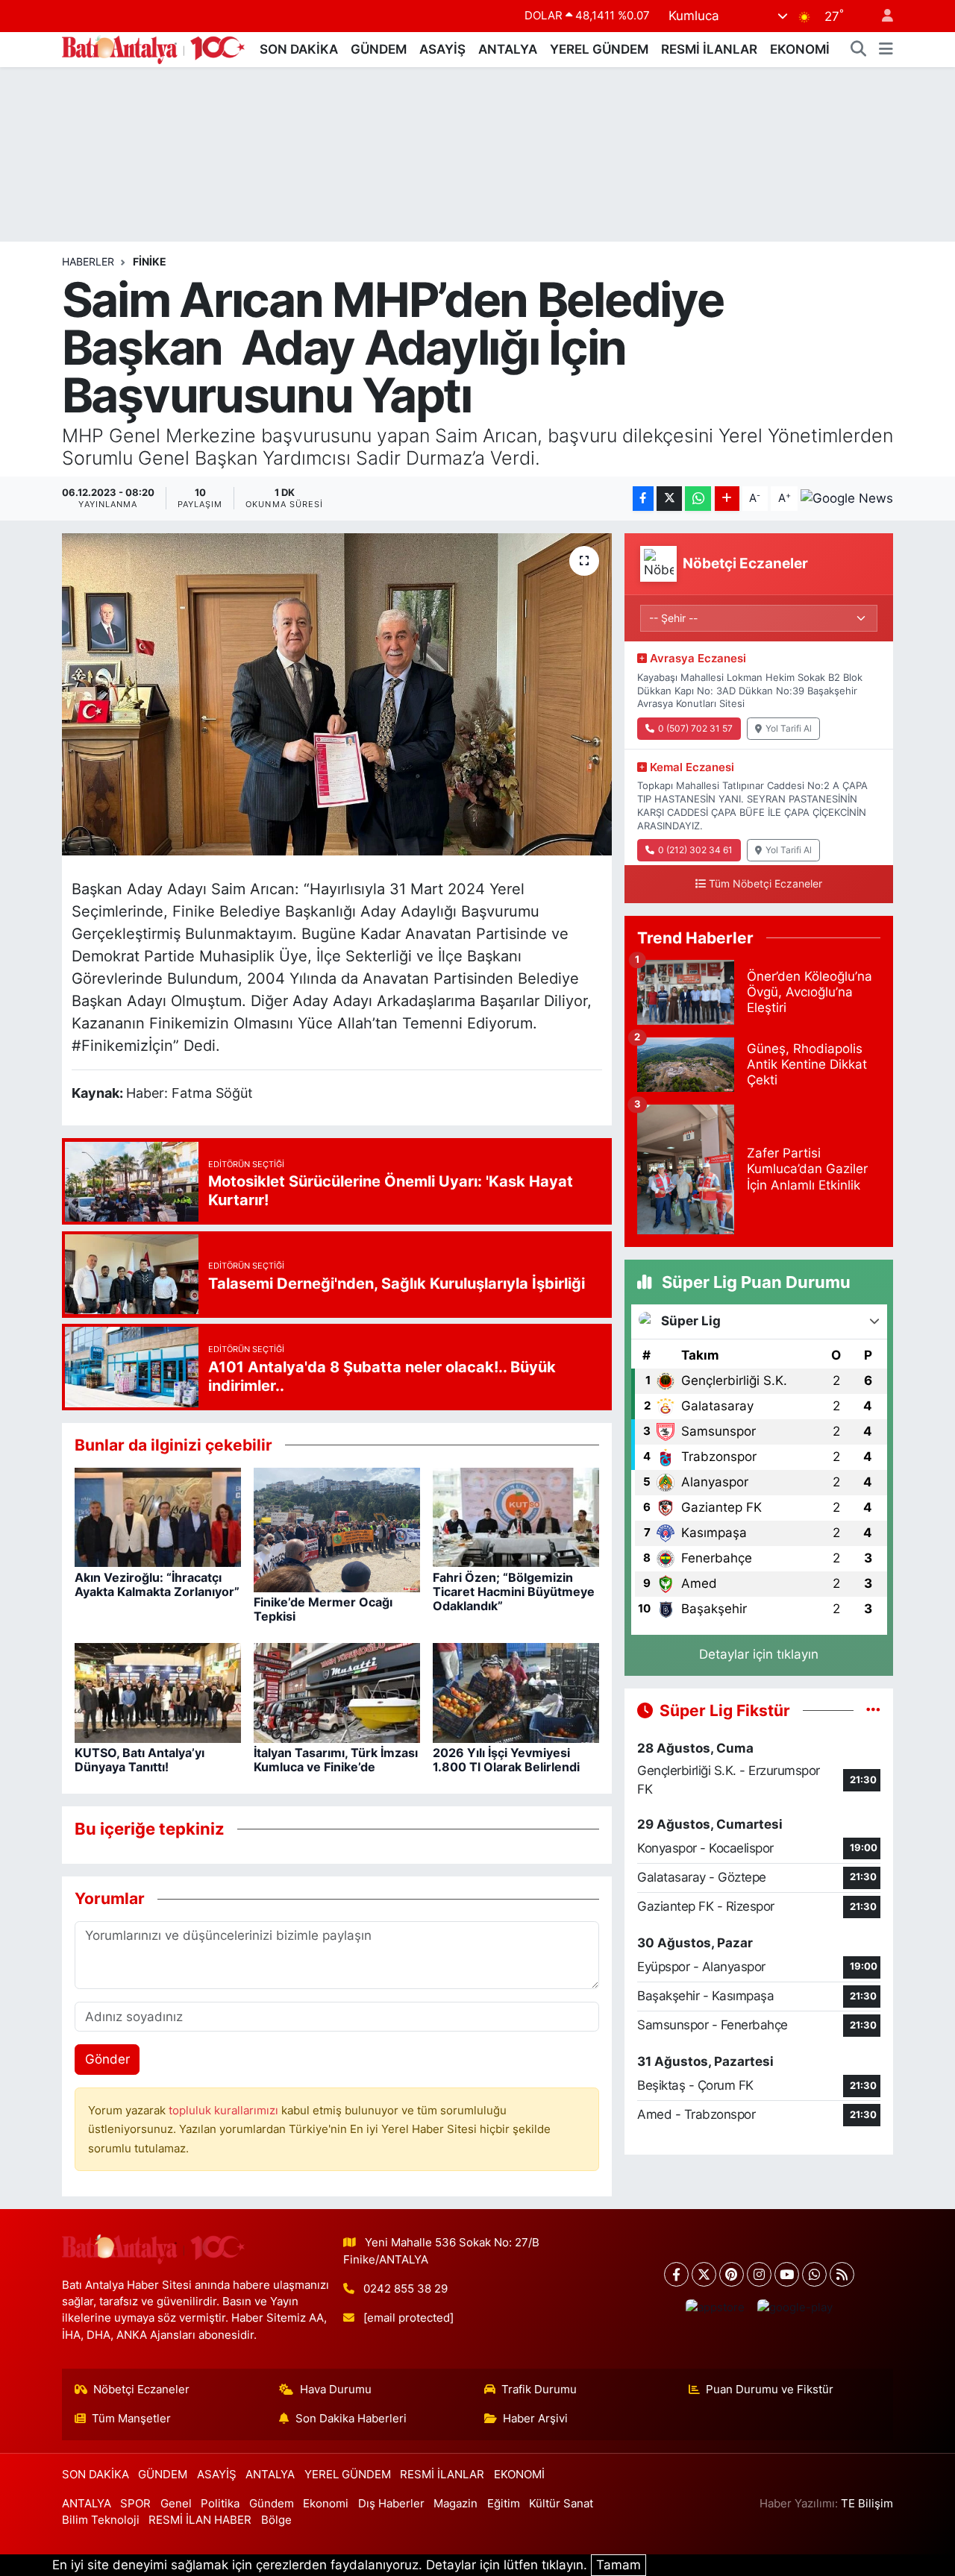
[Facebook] (676, 2274)
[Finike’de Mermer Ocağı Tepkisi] (337, 1529)
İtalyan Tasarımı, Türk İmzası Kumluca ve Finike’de (336, 1760)
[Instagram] (759, 2274)
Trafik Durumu (539, 2390)
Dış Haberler (391, 2504)
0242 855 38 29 (406, 2289)
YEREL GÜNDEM (599, 49)
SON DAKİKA (299, 49)
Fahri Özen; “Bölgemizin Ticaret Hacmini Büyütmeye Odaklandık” (514, 1592)
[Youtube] (787, 2274)
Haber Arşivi (535, 2419)
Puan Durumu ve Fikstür (770, 2390)
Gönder (107, 2059)
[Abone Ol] (847, 498)
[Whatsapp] (814, 2274)
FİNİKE (150, 261)
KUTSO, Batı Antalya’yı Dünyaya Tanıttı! (140, 1760)
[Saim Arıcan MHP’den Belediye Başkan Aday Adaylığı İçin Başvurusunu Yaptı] (337, 694)
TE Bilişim (867, 2504)
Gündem (272, 2504)
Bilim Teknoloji (101, 2520)
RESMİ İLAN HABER (200, 2520)
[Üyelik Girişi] (881, 16)
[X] (704, 2274)
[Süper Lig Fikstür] (873, 1710)
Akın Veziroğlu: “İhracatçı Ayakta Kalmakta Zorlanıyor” (157, 1584)
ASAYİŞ (442, 49)
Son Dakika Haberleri (351, 2419)
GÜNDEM (379, 49)
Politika (220, 2504)
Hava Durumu (336, 2390)
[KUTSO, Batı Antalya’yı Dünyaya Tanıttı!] (158, 1692)
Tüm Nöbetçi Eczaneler (765, 883)
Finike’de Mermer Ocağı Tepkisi (323, 1609)
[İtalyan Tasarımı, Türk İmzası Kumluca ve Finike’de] (337, 1692)
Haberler (88, 261)
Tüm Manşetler (131, 2419)
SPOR (135, 2504)
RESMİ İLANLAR (709, 49)
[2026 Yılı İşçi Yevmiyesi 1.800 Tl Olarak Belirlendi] (516, 1692)
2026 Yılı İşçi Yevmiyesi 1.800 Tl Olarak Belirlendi (506, 1760)
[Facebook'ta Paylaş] (643, 499)
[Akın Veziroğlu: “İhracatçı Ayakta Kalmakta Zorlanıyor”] (158, 1516)
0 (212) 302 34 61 (695, 850)
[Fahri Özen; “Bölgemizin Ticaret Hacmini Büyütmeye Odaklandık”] (516, 1516)
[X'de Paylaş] (669, 499)
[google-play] (795, 2308)
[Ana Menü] (886, 50)
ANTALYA (508, 49)
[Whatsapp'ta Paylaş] (698, 499)
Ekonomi (326, 2504)
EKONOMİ (800, 49)
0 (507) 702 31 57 (695, 728)
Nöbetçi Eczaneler (141, 2390)
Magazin (455, 2504)
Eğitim (504, 2504)
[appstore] (715, 2308)
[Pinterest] (732, 2274)
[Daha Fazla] (727, 499)
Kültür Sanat (561, 2504)
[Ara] (859, 50)
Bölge (276, 2520)
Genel (176, 2504)
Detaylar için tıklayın (759, 1654)
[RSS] (842, 2274)
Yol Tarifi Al (789, 728)
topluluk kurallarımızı (225, 2111)
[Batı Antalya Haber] (153, 48)
